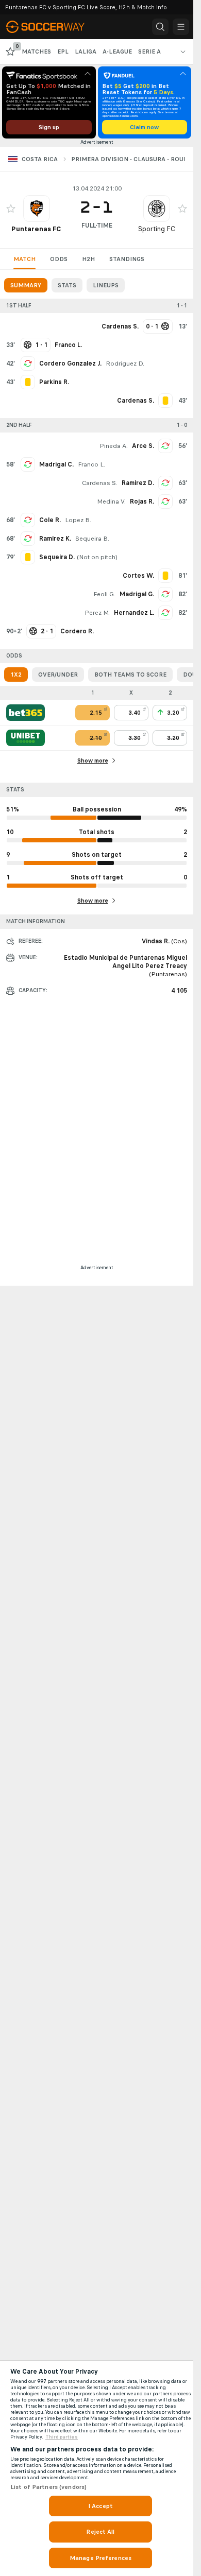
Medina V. (111, 502)
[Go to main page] (53, 27)
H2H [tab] (88, 259)
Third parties (62, 2437)
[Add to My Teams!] (11, 209)
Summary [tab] (26, 285)
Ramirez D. (138, 483)
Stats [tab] (67, 285)
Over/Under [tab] (58, 675)
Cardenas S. (100, 483)
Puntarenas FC (36, 229)
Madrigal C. (56, 464)
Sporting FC (157, 229)
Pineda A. (114, 446)
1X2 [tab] (16, 675)
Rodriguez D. (125, 364)
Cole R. (50, 520)
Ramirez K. (55, 539)
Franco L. (91, 464)
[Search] (160, 27)
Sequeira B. (92, 539)
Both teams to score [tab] (130, 675)
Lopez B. (78, 520)
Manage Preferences (100, 2558)
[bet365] (26, 713)
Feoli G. (104, 594)
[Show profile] (37, 209)
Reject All (100, 2532)
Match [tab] (24, 259)
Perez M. (97, 613)
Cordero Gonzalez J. (70, 364)
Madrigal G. (137, 594)
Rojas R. (142, 502)
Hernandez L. (134, 613)
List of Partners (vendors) (48, 2487)
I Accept (100, 2506)
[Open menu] (181, 27)
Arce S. (143, 446)
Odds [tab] (59, 259)
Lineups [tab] (106, 285)
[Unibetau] (26, 738)
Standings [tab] (127, 259)
